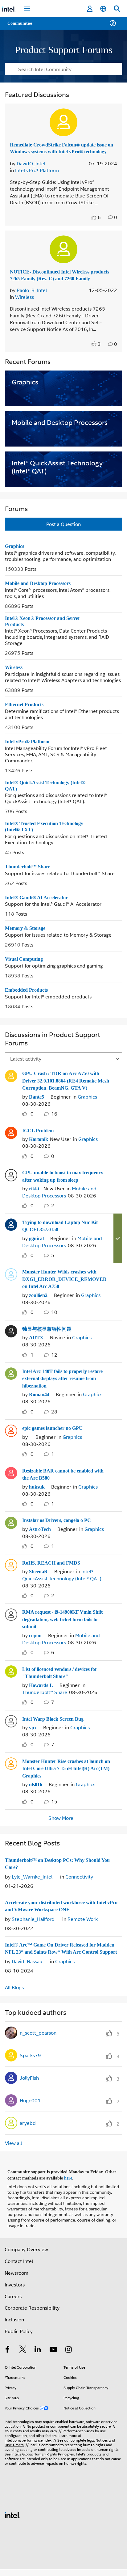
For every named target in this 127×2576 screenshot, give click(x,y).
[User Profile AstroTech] (11, 1528)
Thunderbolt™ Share (29, 879)
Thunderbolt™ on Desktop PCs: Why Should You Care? (61, 1865)
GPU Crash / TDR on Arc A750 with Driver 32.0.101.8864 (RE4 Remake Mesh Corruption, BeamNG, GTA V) (63, 1093)
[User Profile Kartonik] (11, 1144)
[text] (95, 223)
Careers (13, 2302)
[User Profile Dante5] (11, 1088)
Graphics (15, 558)
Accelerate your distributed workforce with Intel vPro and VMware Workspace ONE (61, 1907)
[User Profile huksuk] (11, 1479)
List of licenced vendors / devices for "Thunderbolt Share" (66, 1676)
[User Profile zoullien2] (11, 1283)
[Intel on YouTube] (53, 2357)
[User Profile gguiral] (11, 1235)
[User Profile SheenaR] (11, 1570)
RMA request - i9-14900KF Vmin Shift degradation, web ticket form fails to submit (62, 1624)
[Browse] (22, 27)
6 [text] (99, 223)
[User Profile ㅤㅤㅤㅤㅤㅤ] (11, 1437)
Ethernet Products (26, 716)
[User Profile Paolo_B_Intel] (63, 255)
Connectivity (79, 1878)
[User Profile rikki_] (11, 1185)
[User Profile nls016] (11, 1765)
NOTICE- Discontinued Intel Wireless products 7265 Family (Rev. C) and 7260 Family (57, 284)
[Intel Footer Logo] (12, 2521)
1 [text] (32, 1363)
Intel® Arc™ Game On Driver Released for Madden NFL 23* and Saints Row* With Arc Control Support (62, 1953)
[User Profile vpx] (11, 1723)
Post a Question (63, 536)
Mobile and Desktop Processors (42, 595)
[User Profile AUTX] (11, 1339)
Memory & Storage (27, 941)
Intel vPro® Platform (37, 176)
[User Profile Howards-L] (11, 1674)
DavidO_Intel (31, 169)
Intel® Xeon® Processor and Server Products (45, 633)
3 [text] (99, 356)
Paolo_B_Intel (32, 302)
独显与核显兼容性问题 (47, 1337)
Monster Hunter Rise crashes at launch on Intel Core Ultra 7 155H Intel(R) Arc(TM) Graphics (62, 1770)
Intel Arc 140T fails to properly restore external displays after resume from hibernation (67, 1386)
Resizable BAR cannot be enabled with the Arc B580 (61, 1481)
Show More (61, 1819)
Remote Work (83, 1920)
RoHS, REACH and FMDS (51, 1568)
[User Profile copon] (11, 1619)
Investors (15, 2291)
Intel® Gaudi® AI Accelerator (37, 910)
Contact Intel (19, 2267)
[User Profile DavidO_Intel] (63, 122)
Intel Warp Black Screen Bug (55, 1721)
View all (13, 2151)
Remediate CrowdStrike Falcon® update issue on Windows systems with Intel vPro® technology (63, 151)
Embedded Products (29, 1002)
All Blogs (14, 1995)
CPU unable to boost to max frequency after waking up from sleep (66, 1187)
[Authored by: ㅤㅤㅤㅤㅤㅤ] (31, 1444)
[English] (103, 9)
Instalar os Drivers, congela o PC (60, 1526)
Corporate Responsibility (32, 2314)
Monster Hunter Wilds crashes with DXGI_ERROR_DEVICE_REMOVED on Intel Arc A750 (63, 1288)
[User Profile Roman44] (11, 1381)
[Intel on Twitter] (23, 2357)
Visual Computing (26, 971)
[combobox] (63, 69)
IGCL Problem (38, 1142)
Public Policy (19, 2338)
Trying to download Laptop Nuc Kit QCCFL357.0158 (63, 1236)
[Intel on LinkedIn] (38, 2357)
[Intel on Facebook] (7, 2357)
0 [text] (32, 1125)
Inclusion (14, 2326)
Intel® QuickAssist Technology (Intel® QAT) (48, 798)
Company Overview (26, 2256)
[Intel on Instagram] (68, 2357)
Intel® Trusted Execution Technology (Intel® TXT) (47, 839)
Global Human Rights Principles (48, 2460)
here (72, 2185)
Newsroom (16, 2279)
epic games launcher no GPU (56, 1435)
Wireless (25, 309)
